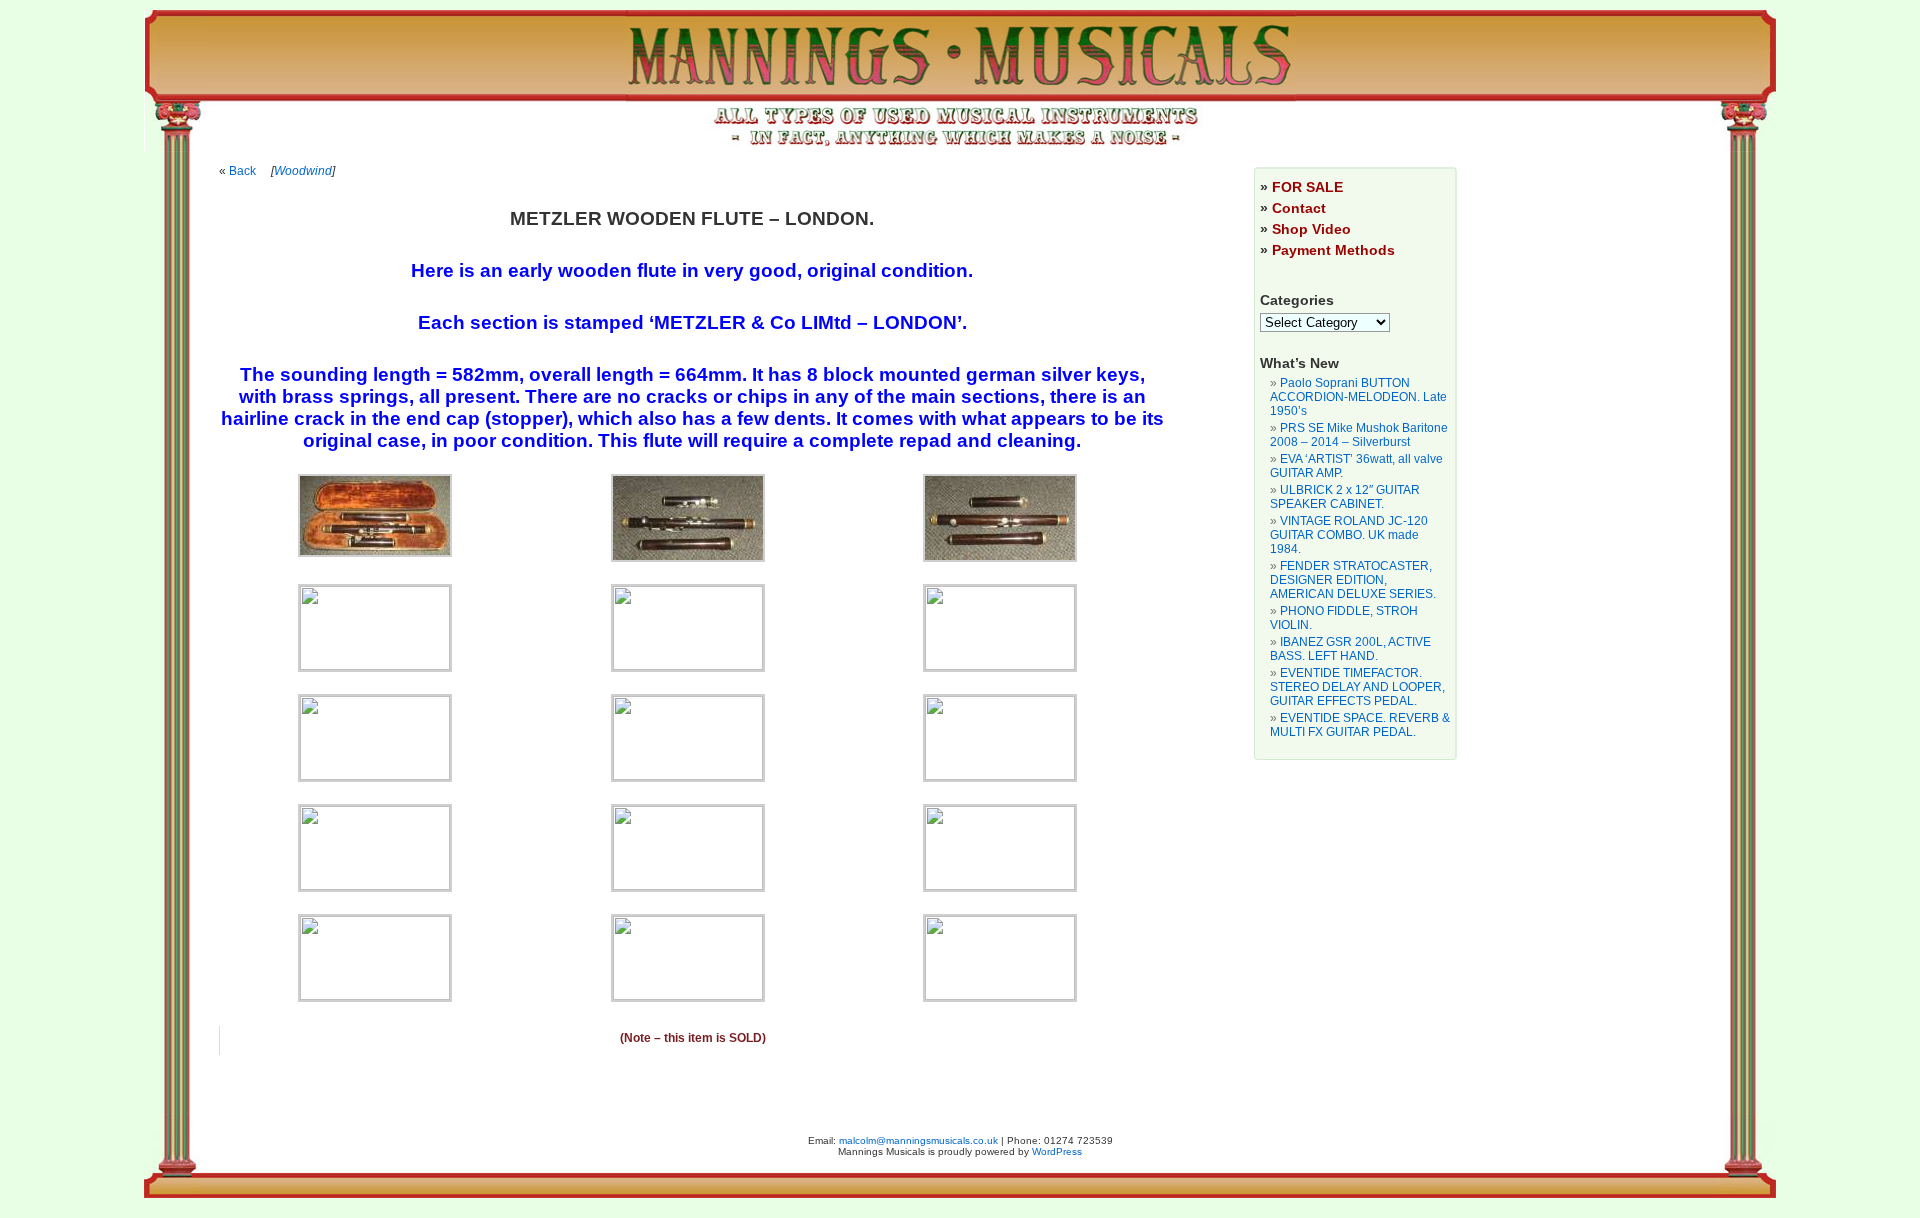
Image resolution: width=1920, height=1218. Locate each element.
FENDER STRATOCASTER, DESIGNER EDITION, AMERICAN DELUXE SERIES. (1353, 580)
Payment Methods (1333, 250)
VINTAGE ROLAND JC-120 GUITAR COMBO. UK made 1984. (1349, 535)
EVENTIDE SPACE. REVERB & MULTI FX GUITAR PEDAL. (1360, 725)
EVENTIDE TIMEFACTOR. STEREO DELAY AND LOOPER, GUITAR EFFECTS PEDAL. (1357, 687)
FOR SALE (1307, 187)
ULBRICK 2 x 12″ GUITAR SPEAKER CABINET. (1345, 497)
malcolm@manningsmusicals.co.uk (918, 1140)
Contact (1299, 208)
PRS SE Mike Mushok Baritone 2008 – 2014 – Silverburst (1359, 435)
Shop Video (1311, 229)
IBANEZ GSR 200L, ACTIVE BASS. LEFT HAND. (1350, 649)
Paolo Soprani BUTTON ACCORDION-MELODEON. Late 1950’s (1358, 397)
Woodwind (303, 171)
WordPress (1057, 1151)
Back (242, 171)
